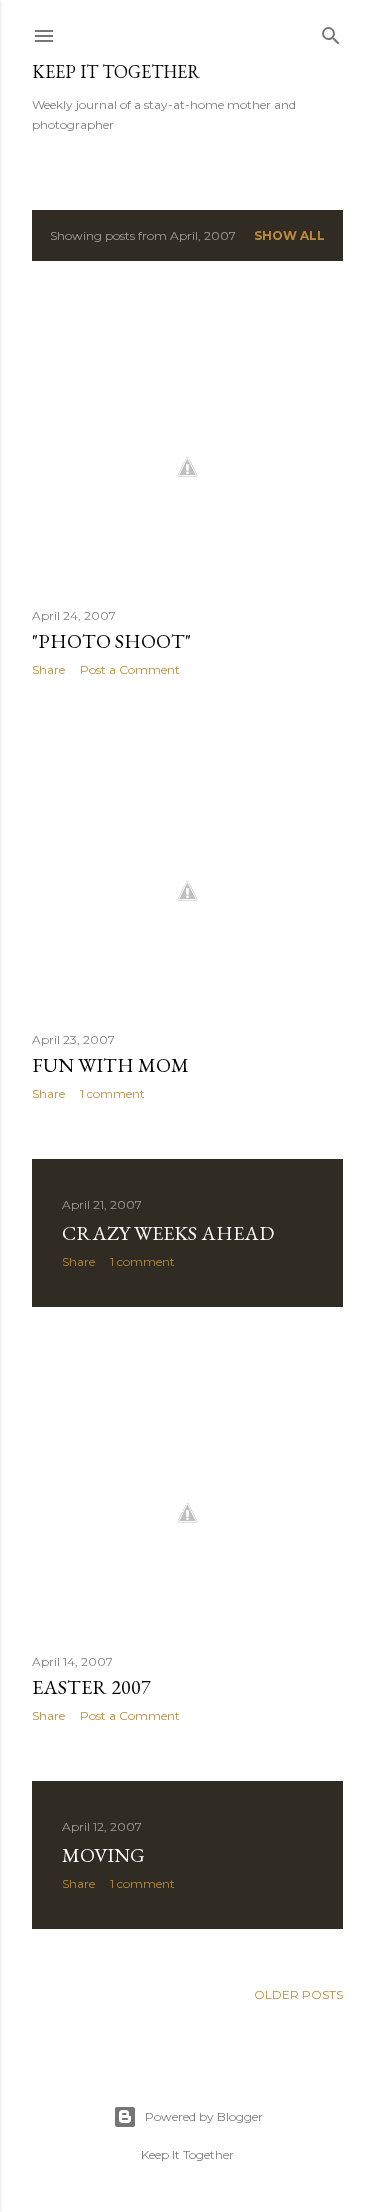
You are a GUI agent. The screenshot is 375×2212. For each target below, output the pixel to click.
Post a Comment (130, 669)
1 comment (112, 1093)
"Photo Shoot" (111, 641)
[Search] (331, 31)
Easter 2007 (91, 1687)
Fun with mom (110, 1065)
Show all (289, 235)
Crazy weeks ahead (168, 1233)
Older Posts (298, 1994)
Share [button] (48, 669)
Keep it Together (116, 71)
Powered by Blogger (204, 2116)
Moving (103, 1855)
